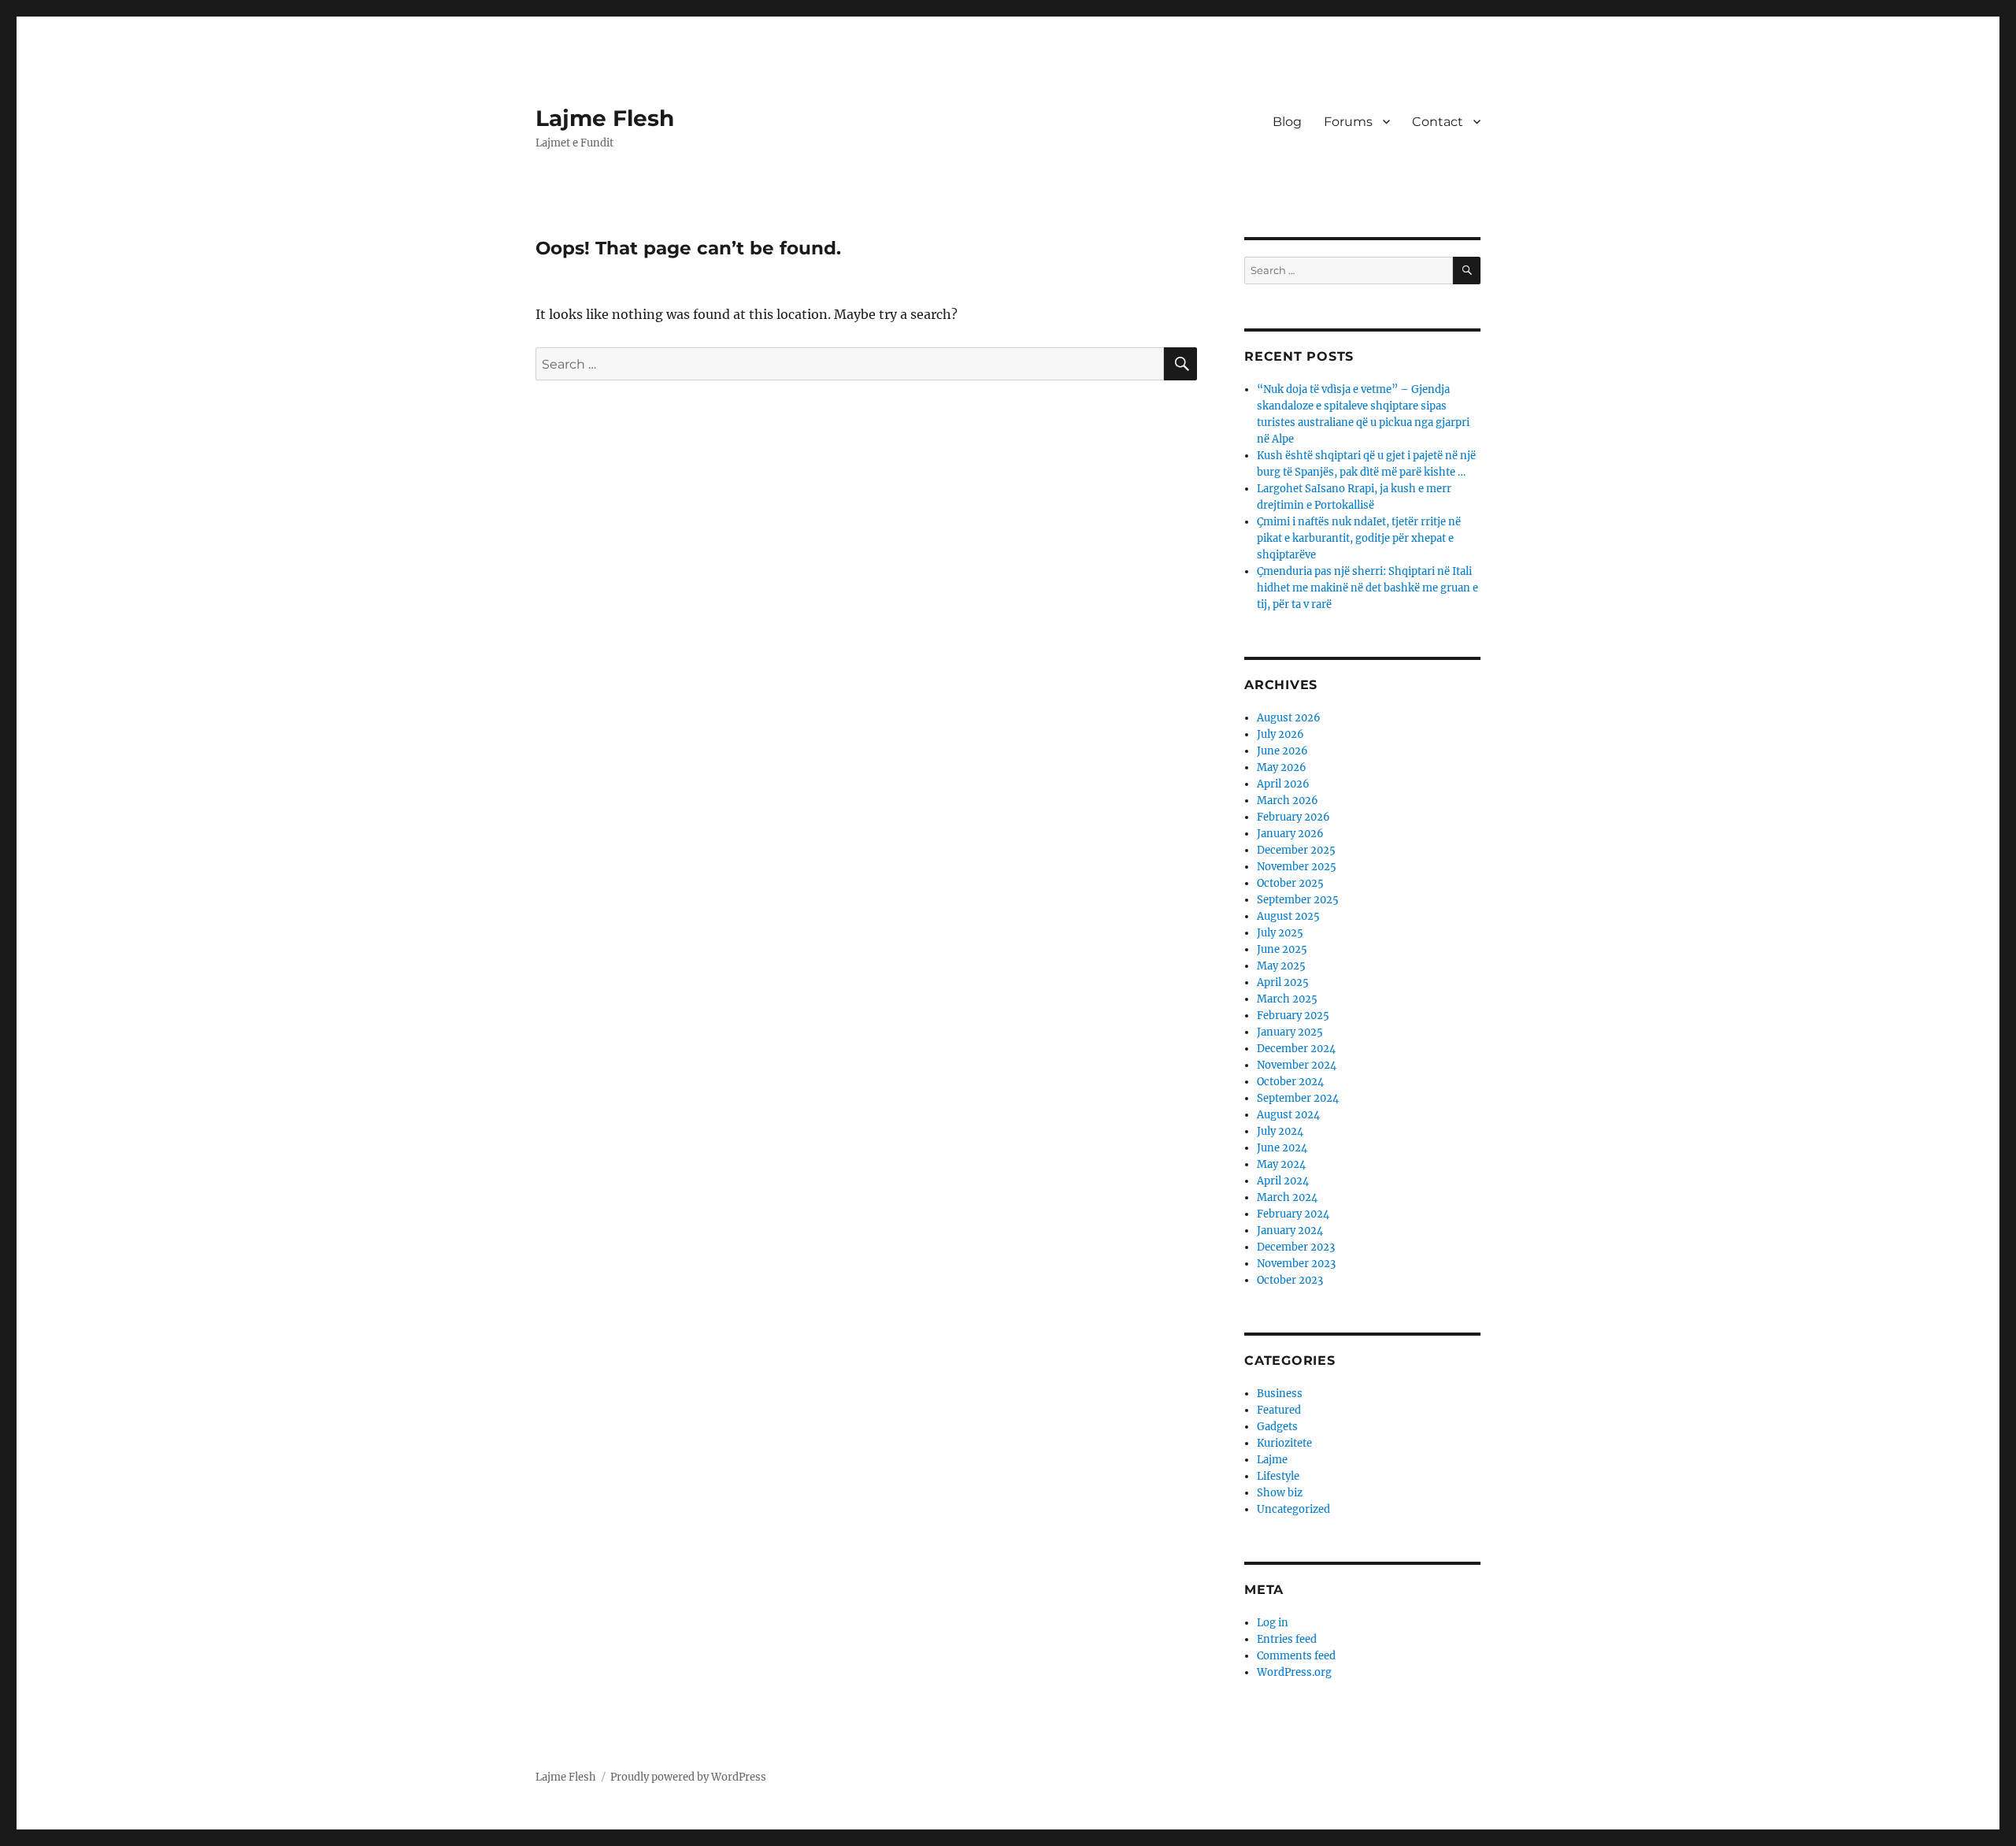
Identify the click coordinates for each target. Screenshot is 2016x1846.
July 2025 (1280, 933)
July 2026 (1280, 734)
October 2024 (1290, 1082)
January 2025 (1290, 1032)
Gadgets (1277, 1427)
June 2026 (1282, 751)
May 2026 (1282, 767)
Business (1280, 1394)
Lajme (1272, 1460)
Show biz (1280, 1493)
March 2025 (1287, 999)
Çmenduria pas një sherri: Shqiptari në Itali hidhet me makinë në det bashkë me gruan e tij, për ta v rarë (1367, 588)
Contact (1438, 122)
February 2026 (1293, 817)
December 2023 (1296, 1247)
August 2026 (1289, 718)
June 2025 (1282, 949)
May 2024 (1281, 1164)
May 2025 (1281, 966)
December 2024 (1296, 1049)
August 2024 (1288, 1115)
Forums (1348, 122)
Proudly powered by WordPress (688, 1777)
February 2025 (1293, 1016)
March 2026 (1288, 801)
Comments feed (1296, 1656)
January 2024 (1290, 1231)
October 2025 (1290, 883)
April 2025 (1283, 982)
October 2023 (1290, 1280)
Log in (1273, 1623)
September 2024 (1298, 1098)
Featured (1279, 1410)
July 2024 (1280, 1131)
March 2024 (1287, 1197)
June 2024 (1282, 1148)
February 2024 (1293, 1214)
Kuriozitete (1284, 1443)
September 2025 (1298, 900)
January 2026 (1290, 834)
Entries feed (1287, 1639)
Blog (1287, 122)
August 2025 (1288, 916)
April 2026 (1283, 784)
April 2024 (1283, 1181)
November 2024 (1297, 1065)
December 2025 (1296, 850)
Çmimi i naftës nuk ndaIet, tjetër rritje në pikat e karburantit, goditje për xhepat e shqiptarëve (1359, 538)
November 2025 (1297, 867)
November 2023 (1296, 1264)
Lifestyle (1278, 1476)
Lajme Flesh (605, 118)
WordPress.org (1294, 1672)
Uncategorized (1293, 1509)
